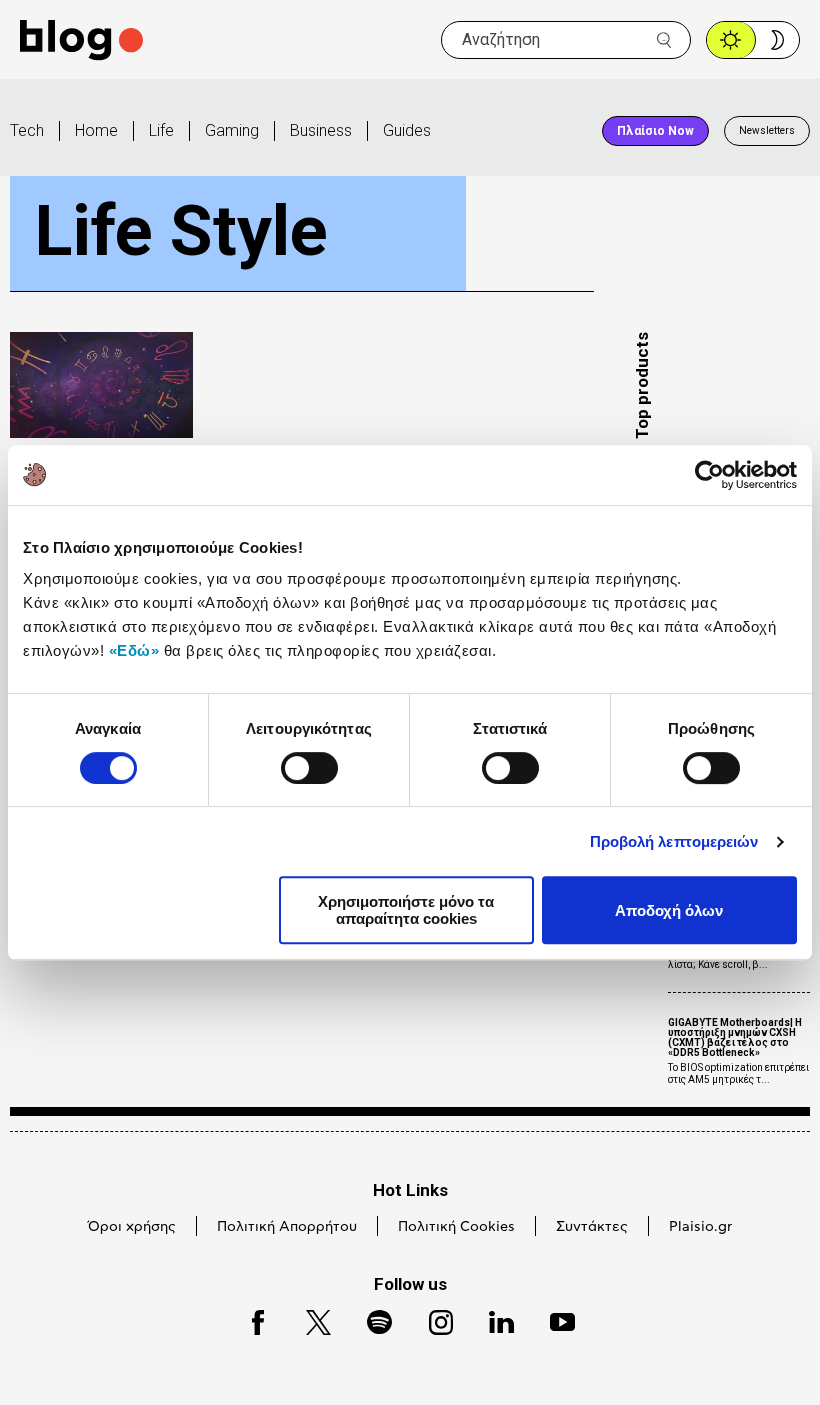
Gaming (232, 130)
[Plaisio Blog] (81, 40)
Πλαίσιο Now (655, 131)
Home (96, 130)
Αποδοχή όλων (669, 910)
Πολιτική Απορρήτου (287, 1227)
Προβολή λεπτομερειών (674, 841)
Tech (27, 130)
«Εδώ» (134, 650)
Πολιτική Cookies (456, 1227)
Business (321, 130)
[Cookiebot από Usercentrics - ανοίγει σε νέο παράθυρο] (709, 475)
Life (161, 130)
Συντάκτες (592, 1227)
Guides (407, 130)
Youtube (553, 1319)
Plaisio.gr (700, 1227)
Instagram (432, 1319)
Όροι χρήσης (132, 1227)
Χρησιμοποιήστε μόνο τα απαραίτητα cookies (406, 910)
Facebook (249, 1319)
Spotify (369, 1319)
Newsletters (767, 130)
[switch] (309, 768)
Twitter (308, 1319)
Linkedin (492, 1319)
